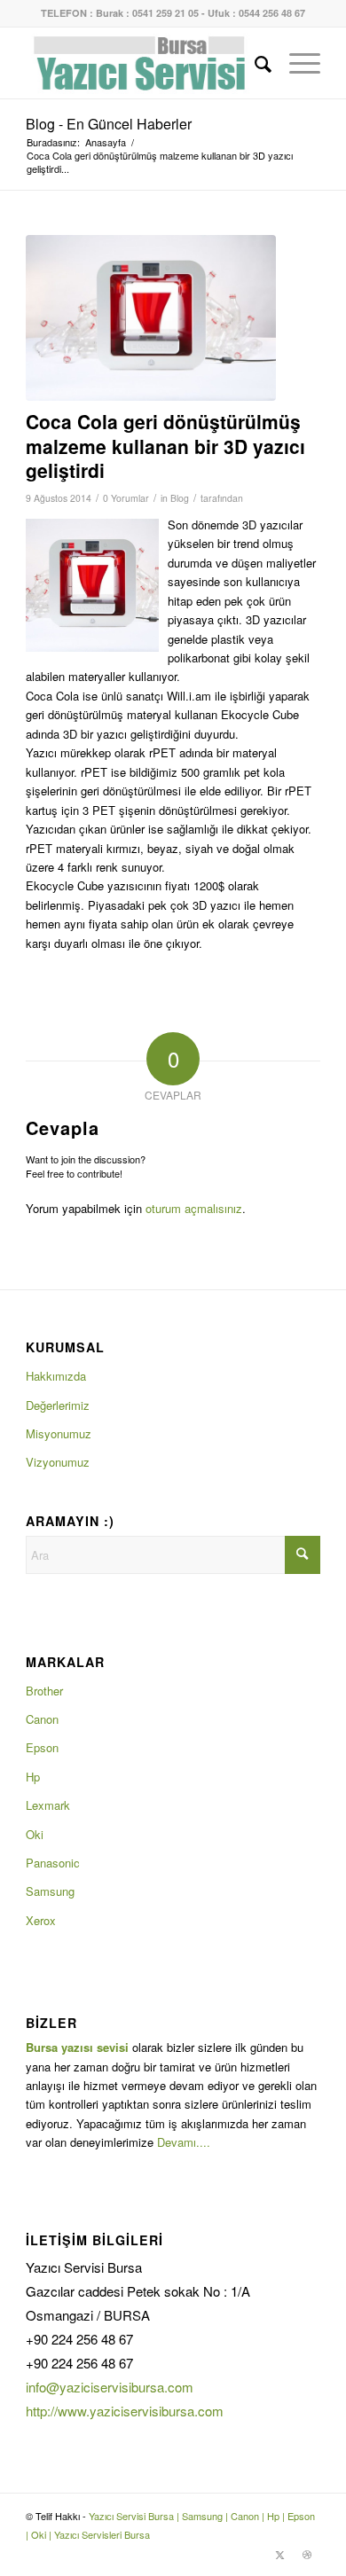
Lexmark (48, 1805)
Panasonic (53, 1863)
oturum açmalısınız (194, 1208)
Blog (180, 498)
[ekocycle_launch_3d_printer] (151, 318)
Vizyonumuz (58, 1462)
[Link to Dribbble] (307, 2554)
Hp (33, 1777)
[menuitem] (254, 63)
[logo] (143, 63)
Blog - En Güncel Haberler (109, 124)
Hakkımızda (56, 1376)
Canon (42, 1719)
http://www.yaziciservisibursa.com (125, 2411)
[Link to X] (280, 2554)
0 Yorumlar (126, 498)
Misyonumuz (59, 1433)
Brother (44, 1691)
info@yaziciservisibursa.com (110, 2387)
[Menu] (296, 63)
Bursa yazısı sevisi (77, 2047)
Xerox (41, 1920)
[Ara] (254, 63)
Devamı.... (184, 2142)
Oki (35, 1834)
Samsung (50, 1891)
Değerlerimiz (58, 1405)
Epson (42, 1747)
